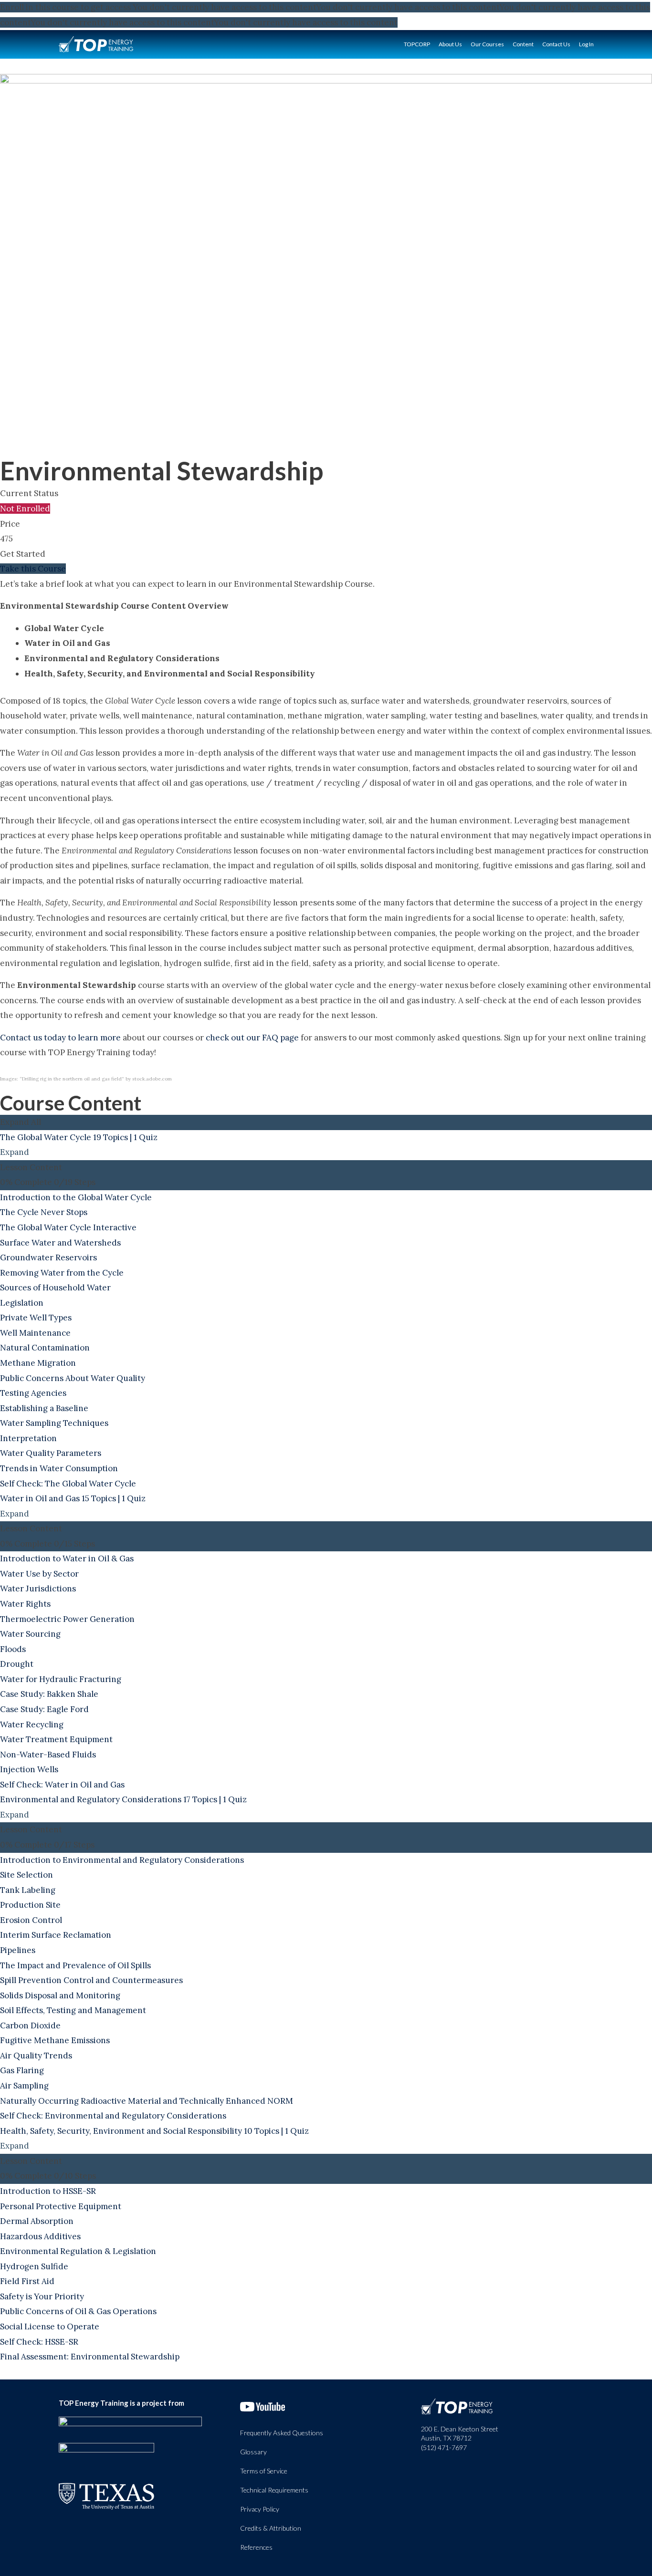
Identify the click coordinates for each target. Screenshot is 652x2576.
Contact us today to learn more (60, 1038)
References (256, 2547)
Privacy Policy (260, 2509)
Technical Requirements (274, 2490)
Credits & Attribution (271, 2528)
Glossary (253, 2452)
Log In (586, 44)
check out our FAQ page (252, 1038)
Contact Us (556, 44)
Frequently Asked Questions (282, 2433)
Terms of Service (264, 2471)
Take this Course (33, 569)
